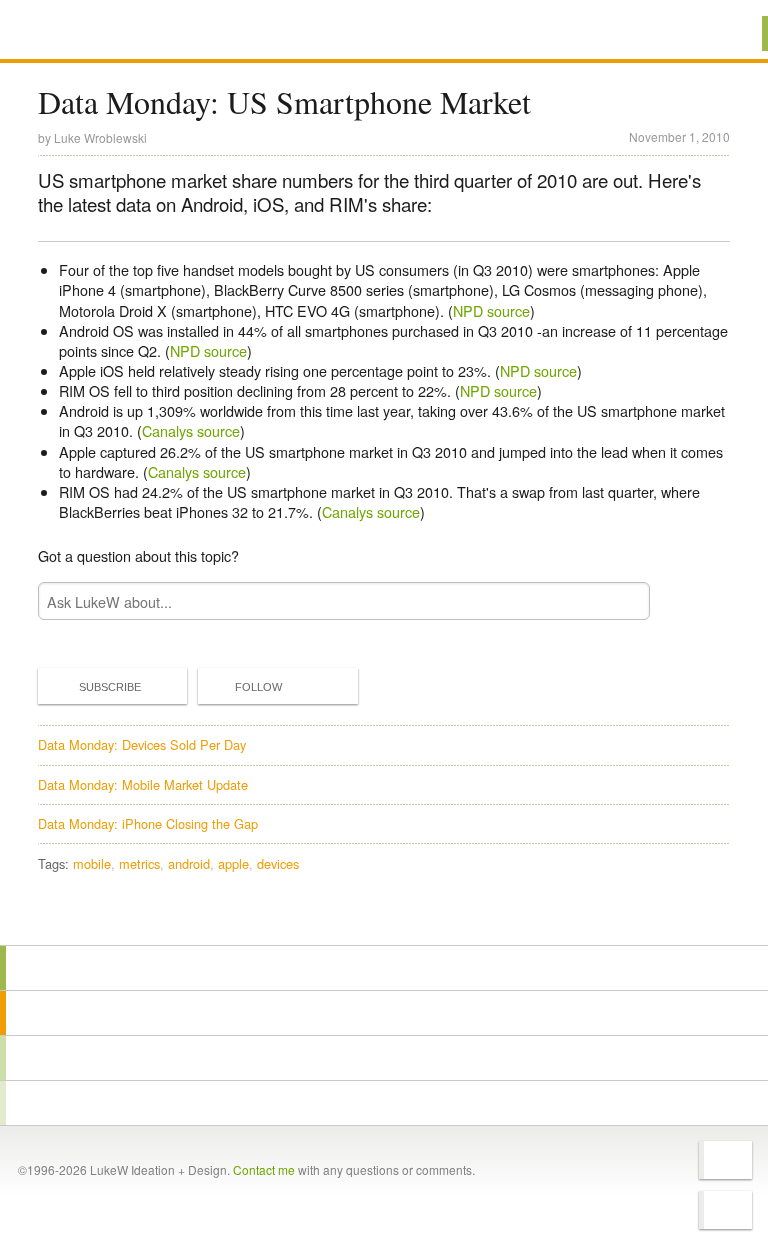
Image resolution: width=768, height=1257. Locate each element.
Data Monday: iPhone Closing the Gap (148, 823)
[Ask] (384, 1103)
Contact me (264, 1169)
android (189, 863)
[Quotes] (384, 1013)
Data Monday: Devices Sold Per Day (142, 744)
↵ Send (621, 601)
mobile (92, 863)
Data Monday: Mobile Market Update (143, 784)
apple (233, 863)
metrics (139, 863)
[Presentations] (384, 1058)
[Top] (384, 916)
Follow (258, 687)
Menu (727, 33)
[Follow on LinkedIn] (725, 1210)
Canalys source (191, 430)
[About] (384, 968)
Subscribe (110, 687)
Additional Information (110, 32)
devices (278, 863)
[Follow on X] (725, 1160)
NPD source (491, 310)
